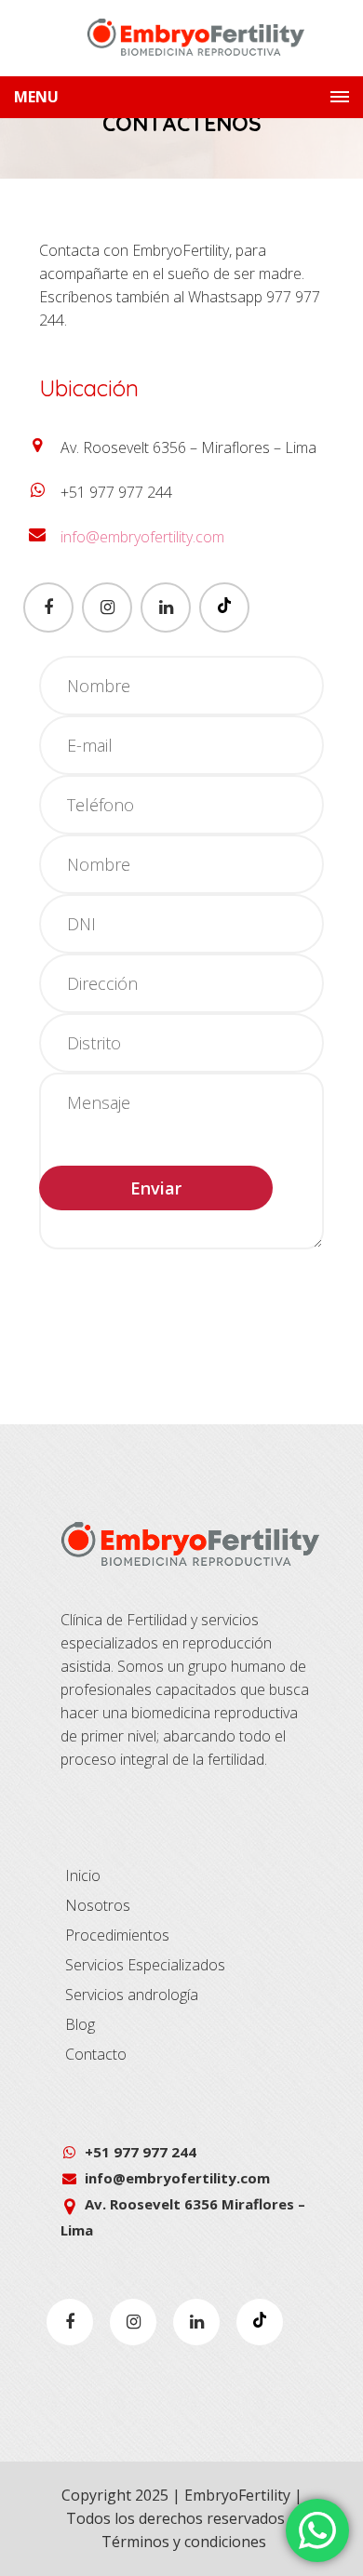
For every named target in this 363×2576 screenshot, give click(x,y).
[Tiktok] (224, 607)
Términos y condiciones (184, 2542)
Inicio (83, 1875)
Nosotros (98, 1905)
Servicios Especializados (145, 1965)
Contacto (96, 2054)
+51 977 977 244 (141, 2152)
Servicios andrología (132, 1995)
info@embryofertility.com (142, 537)
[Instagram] (107, 607)
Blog (80, 2024)
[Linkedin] (166, 607)
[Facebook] (48, 607)
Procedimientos (117, 1935)
